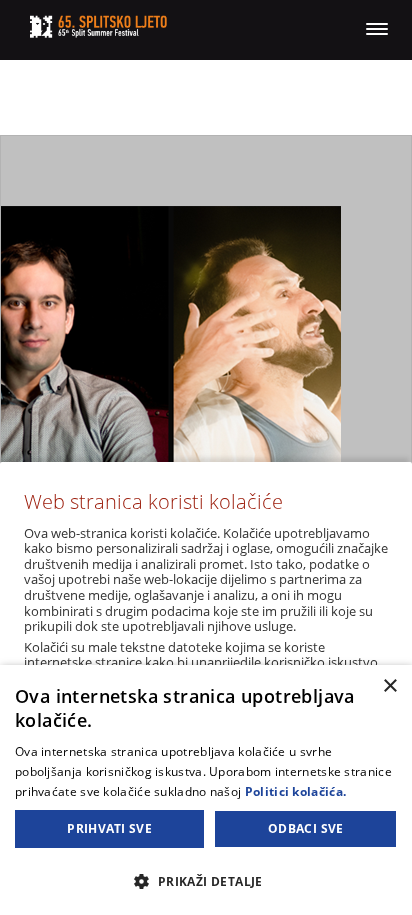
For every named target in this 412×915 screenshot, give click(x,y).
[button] (206, 880)
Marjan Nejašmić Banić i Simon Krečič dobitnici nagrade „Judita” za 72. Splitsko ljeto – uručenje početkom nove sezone (206, 395)
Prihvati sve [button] (109, 828)
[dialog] (206, 790)
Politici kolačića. (295, 791)
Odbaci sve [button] (306, 828)
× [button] (389, 686)
